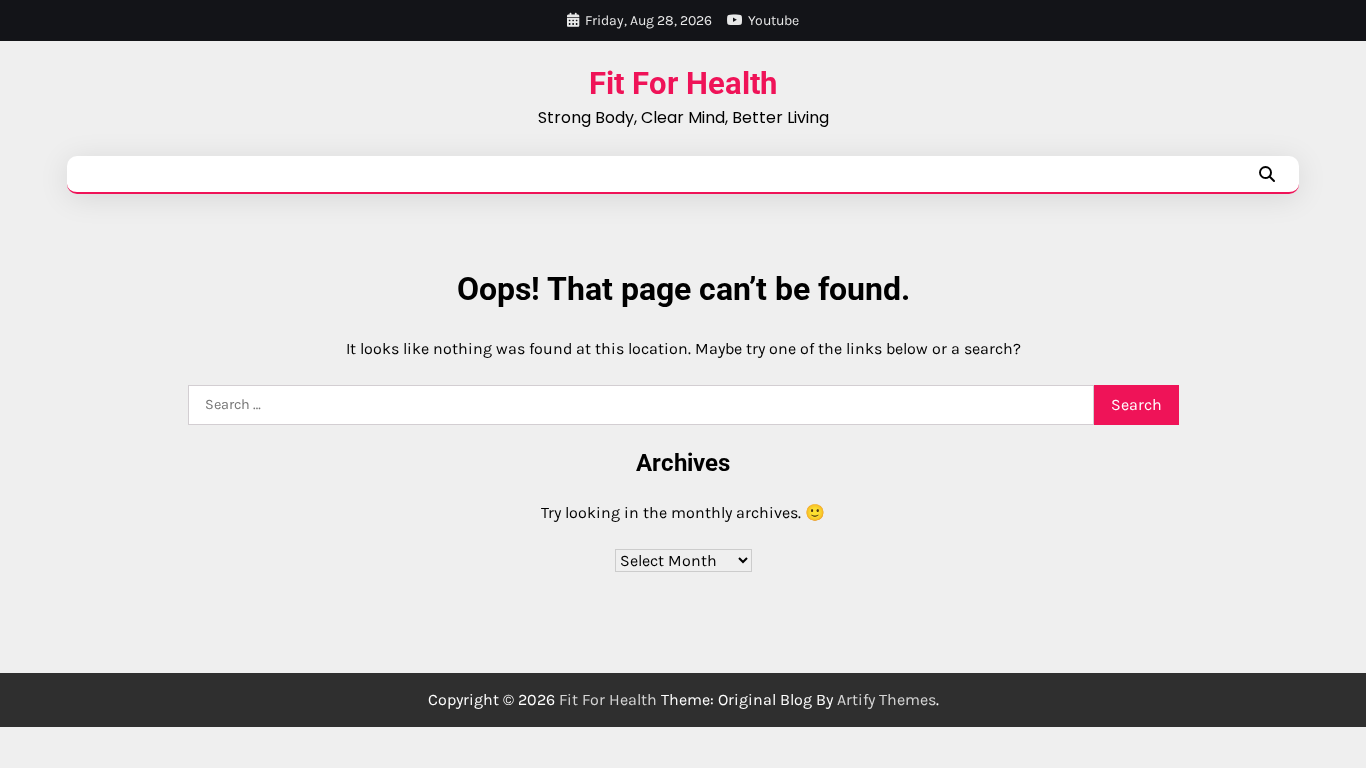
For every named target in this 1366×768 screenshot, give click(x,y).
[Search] (1267, 174)
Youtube (773, 20)
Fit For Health (683, 83)
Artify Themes (886, 699)
